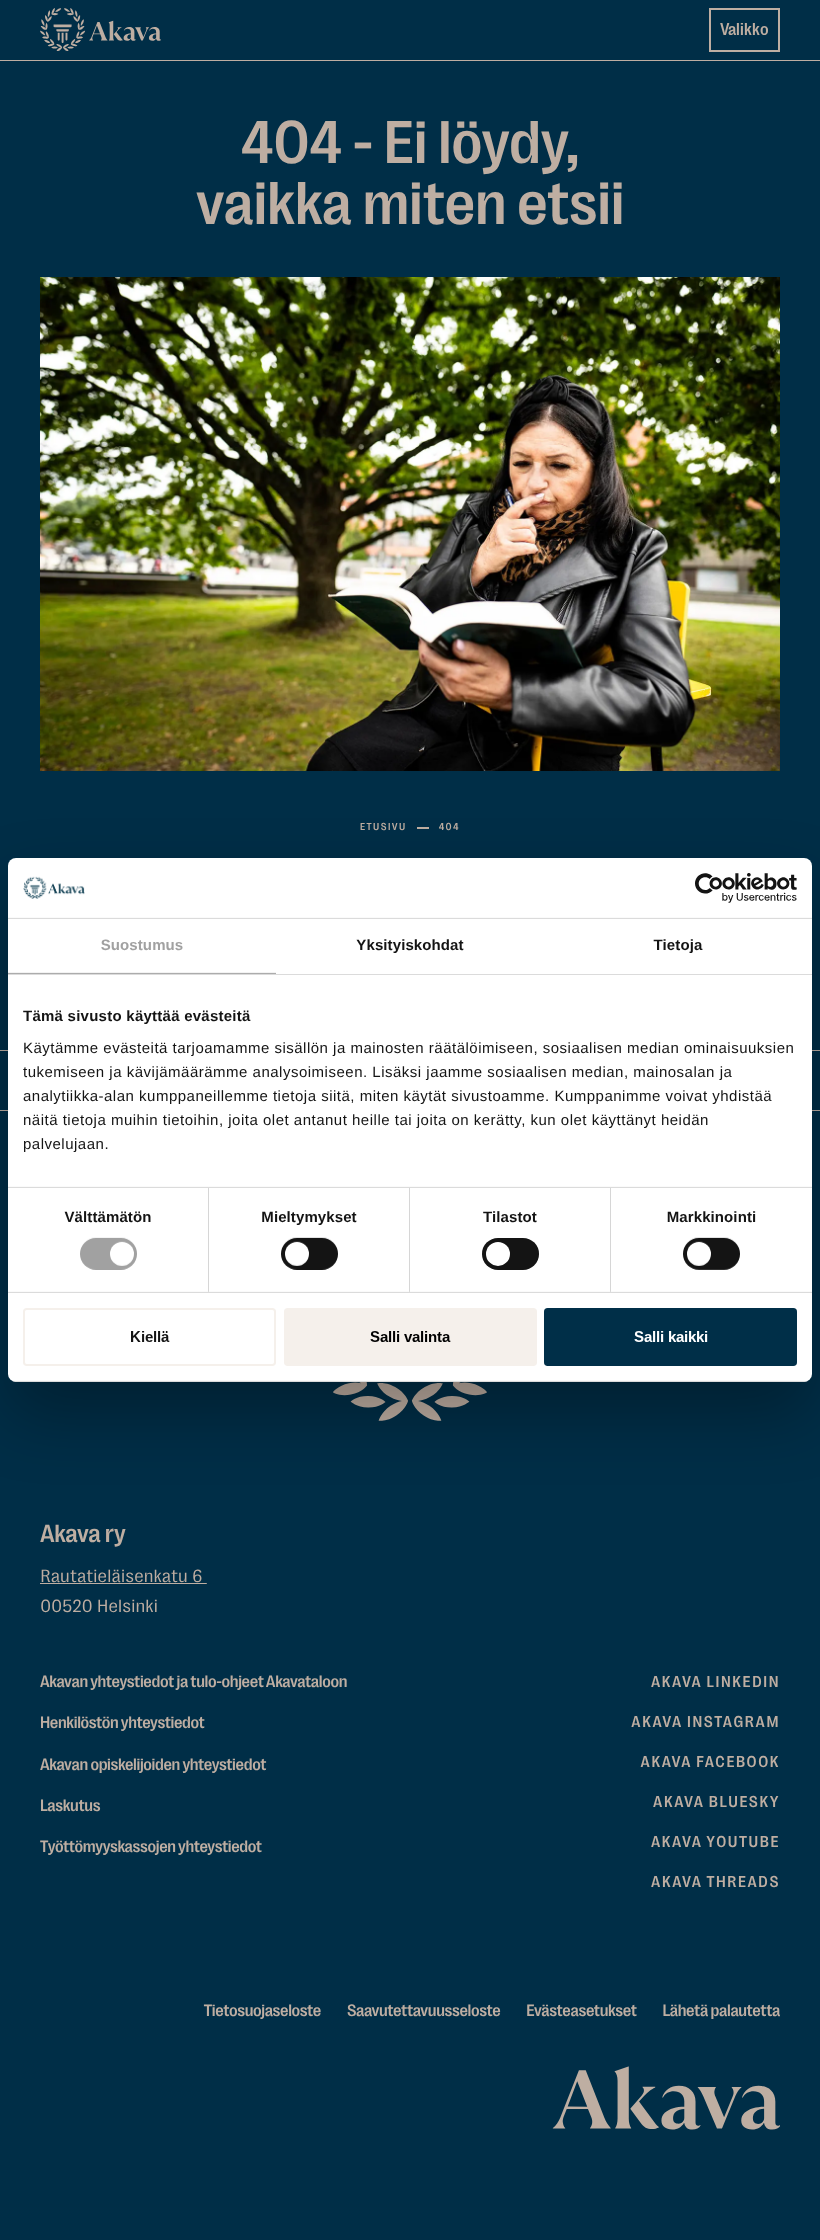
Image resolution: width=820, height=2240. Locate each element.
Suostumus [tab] (142, 945)
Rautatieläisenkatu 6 (123, 1577)
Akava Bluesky (716, 1802)
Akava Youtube (715, 1842)
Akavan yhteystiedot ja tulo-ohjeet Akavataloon (193, 1682)
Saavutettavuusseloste (423, 2011)
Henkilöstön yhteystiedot (122, 1723)
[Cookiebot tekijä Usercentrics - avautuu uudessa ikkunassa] (709, 888)
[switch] (309, 1250)
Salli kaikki (671, 1336)
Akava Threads (715, 1882)
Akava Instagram (705, 1722)
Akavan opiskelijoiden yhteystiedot (153, 1765)
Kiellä (149, 1336)
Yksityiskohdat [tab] (409, 945)
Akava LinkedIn (715, 1682)
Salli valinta (410, 1336)
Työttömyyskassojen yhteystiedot (151, 1847)
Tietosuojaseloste (262, 2011)
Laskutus (70, 1806)
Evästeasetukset (581, 2011)
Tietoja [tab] (678, 945)
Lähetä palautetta (721, 2011)
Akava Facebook (710, 1762)
